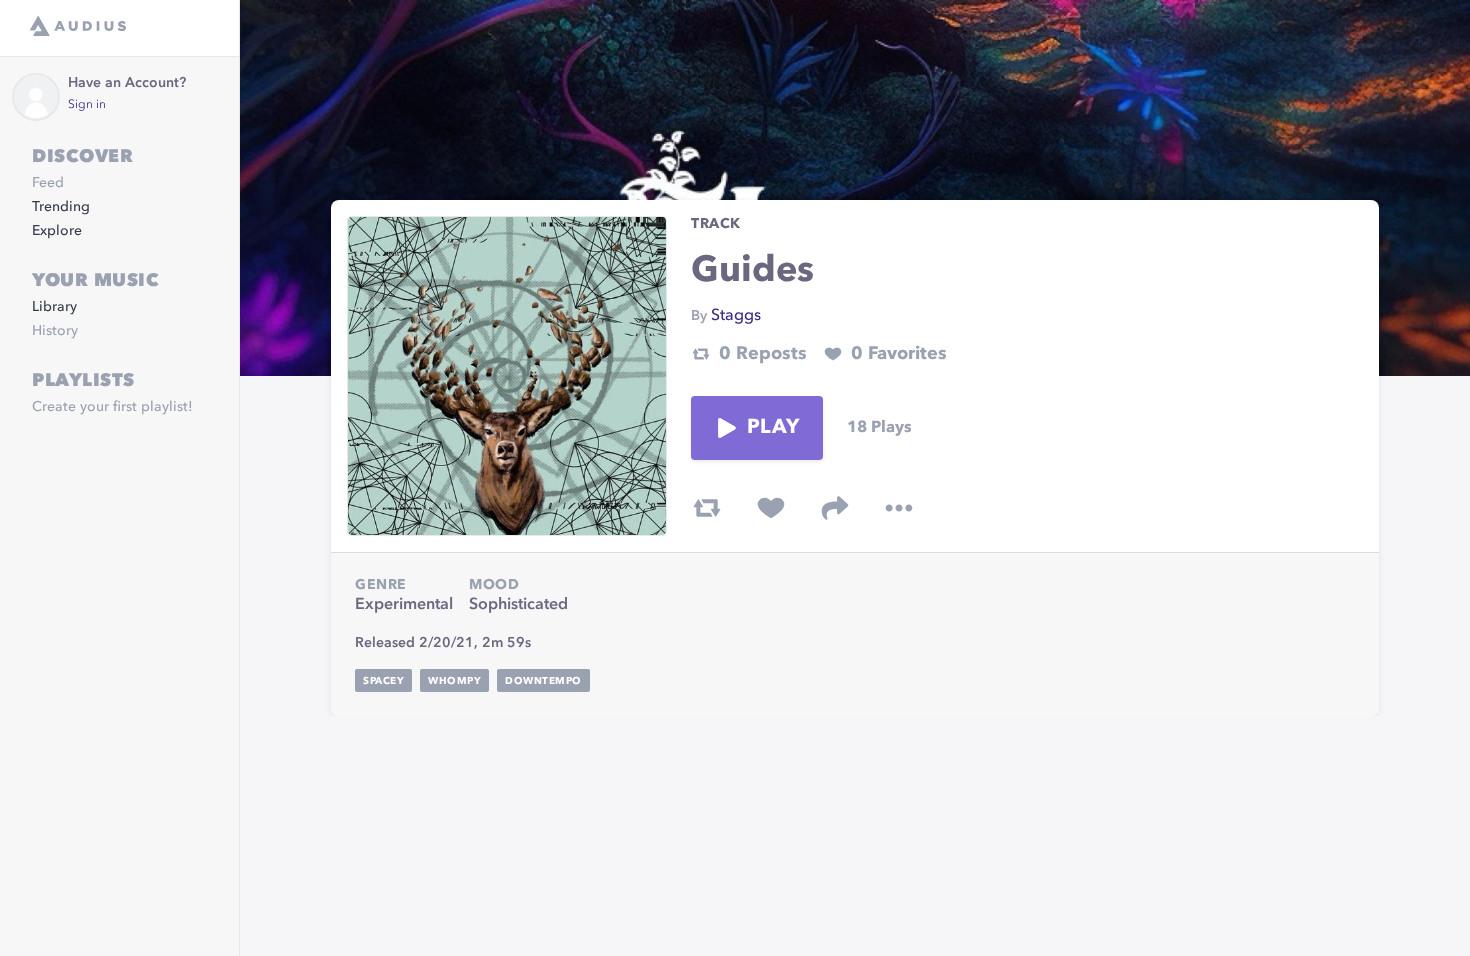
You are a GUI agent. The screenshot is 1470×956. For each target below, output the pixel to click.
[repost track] (707, 508)
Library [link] (54, 307)
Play (773, 428)
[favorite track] (771, 508)
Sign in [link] (87, 105)
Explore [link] (57, 231)
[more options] (899, 508)
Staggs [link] (736, 316)
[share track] (835, 508)
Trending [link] (61, 207)
